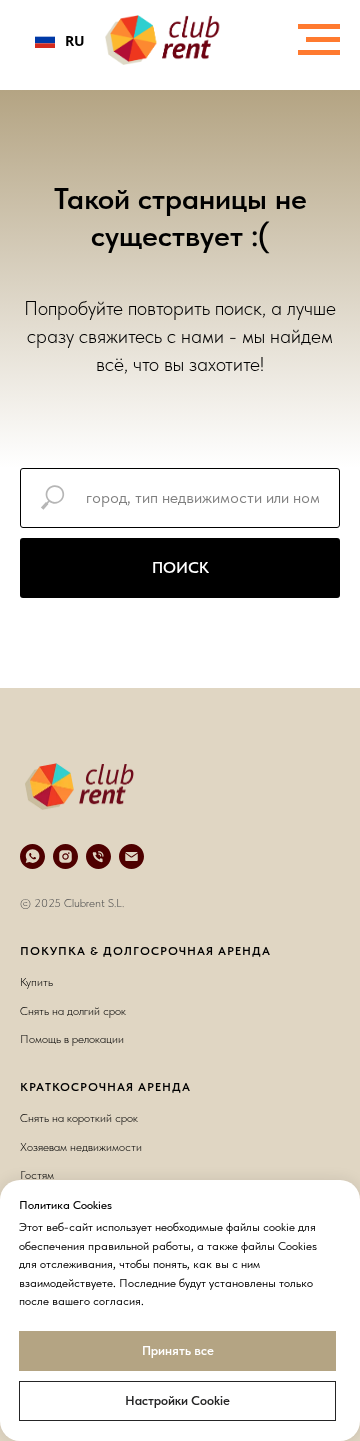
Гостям (37, 1175)
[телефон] (98, 856)
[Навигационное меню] (319, 40)
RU (75, 40)
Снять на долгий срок (73, 1011)
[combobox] (60, 40)
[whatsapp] (32, 856)
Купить (36, 982)
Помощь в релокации (72, 1039)
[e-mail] (131, 856)
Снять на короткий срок (79, 1118)
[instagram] (65, 856)
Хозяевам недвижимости (81, 1147)
